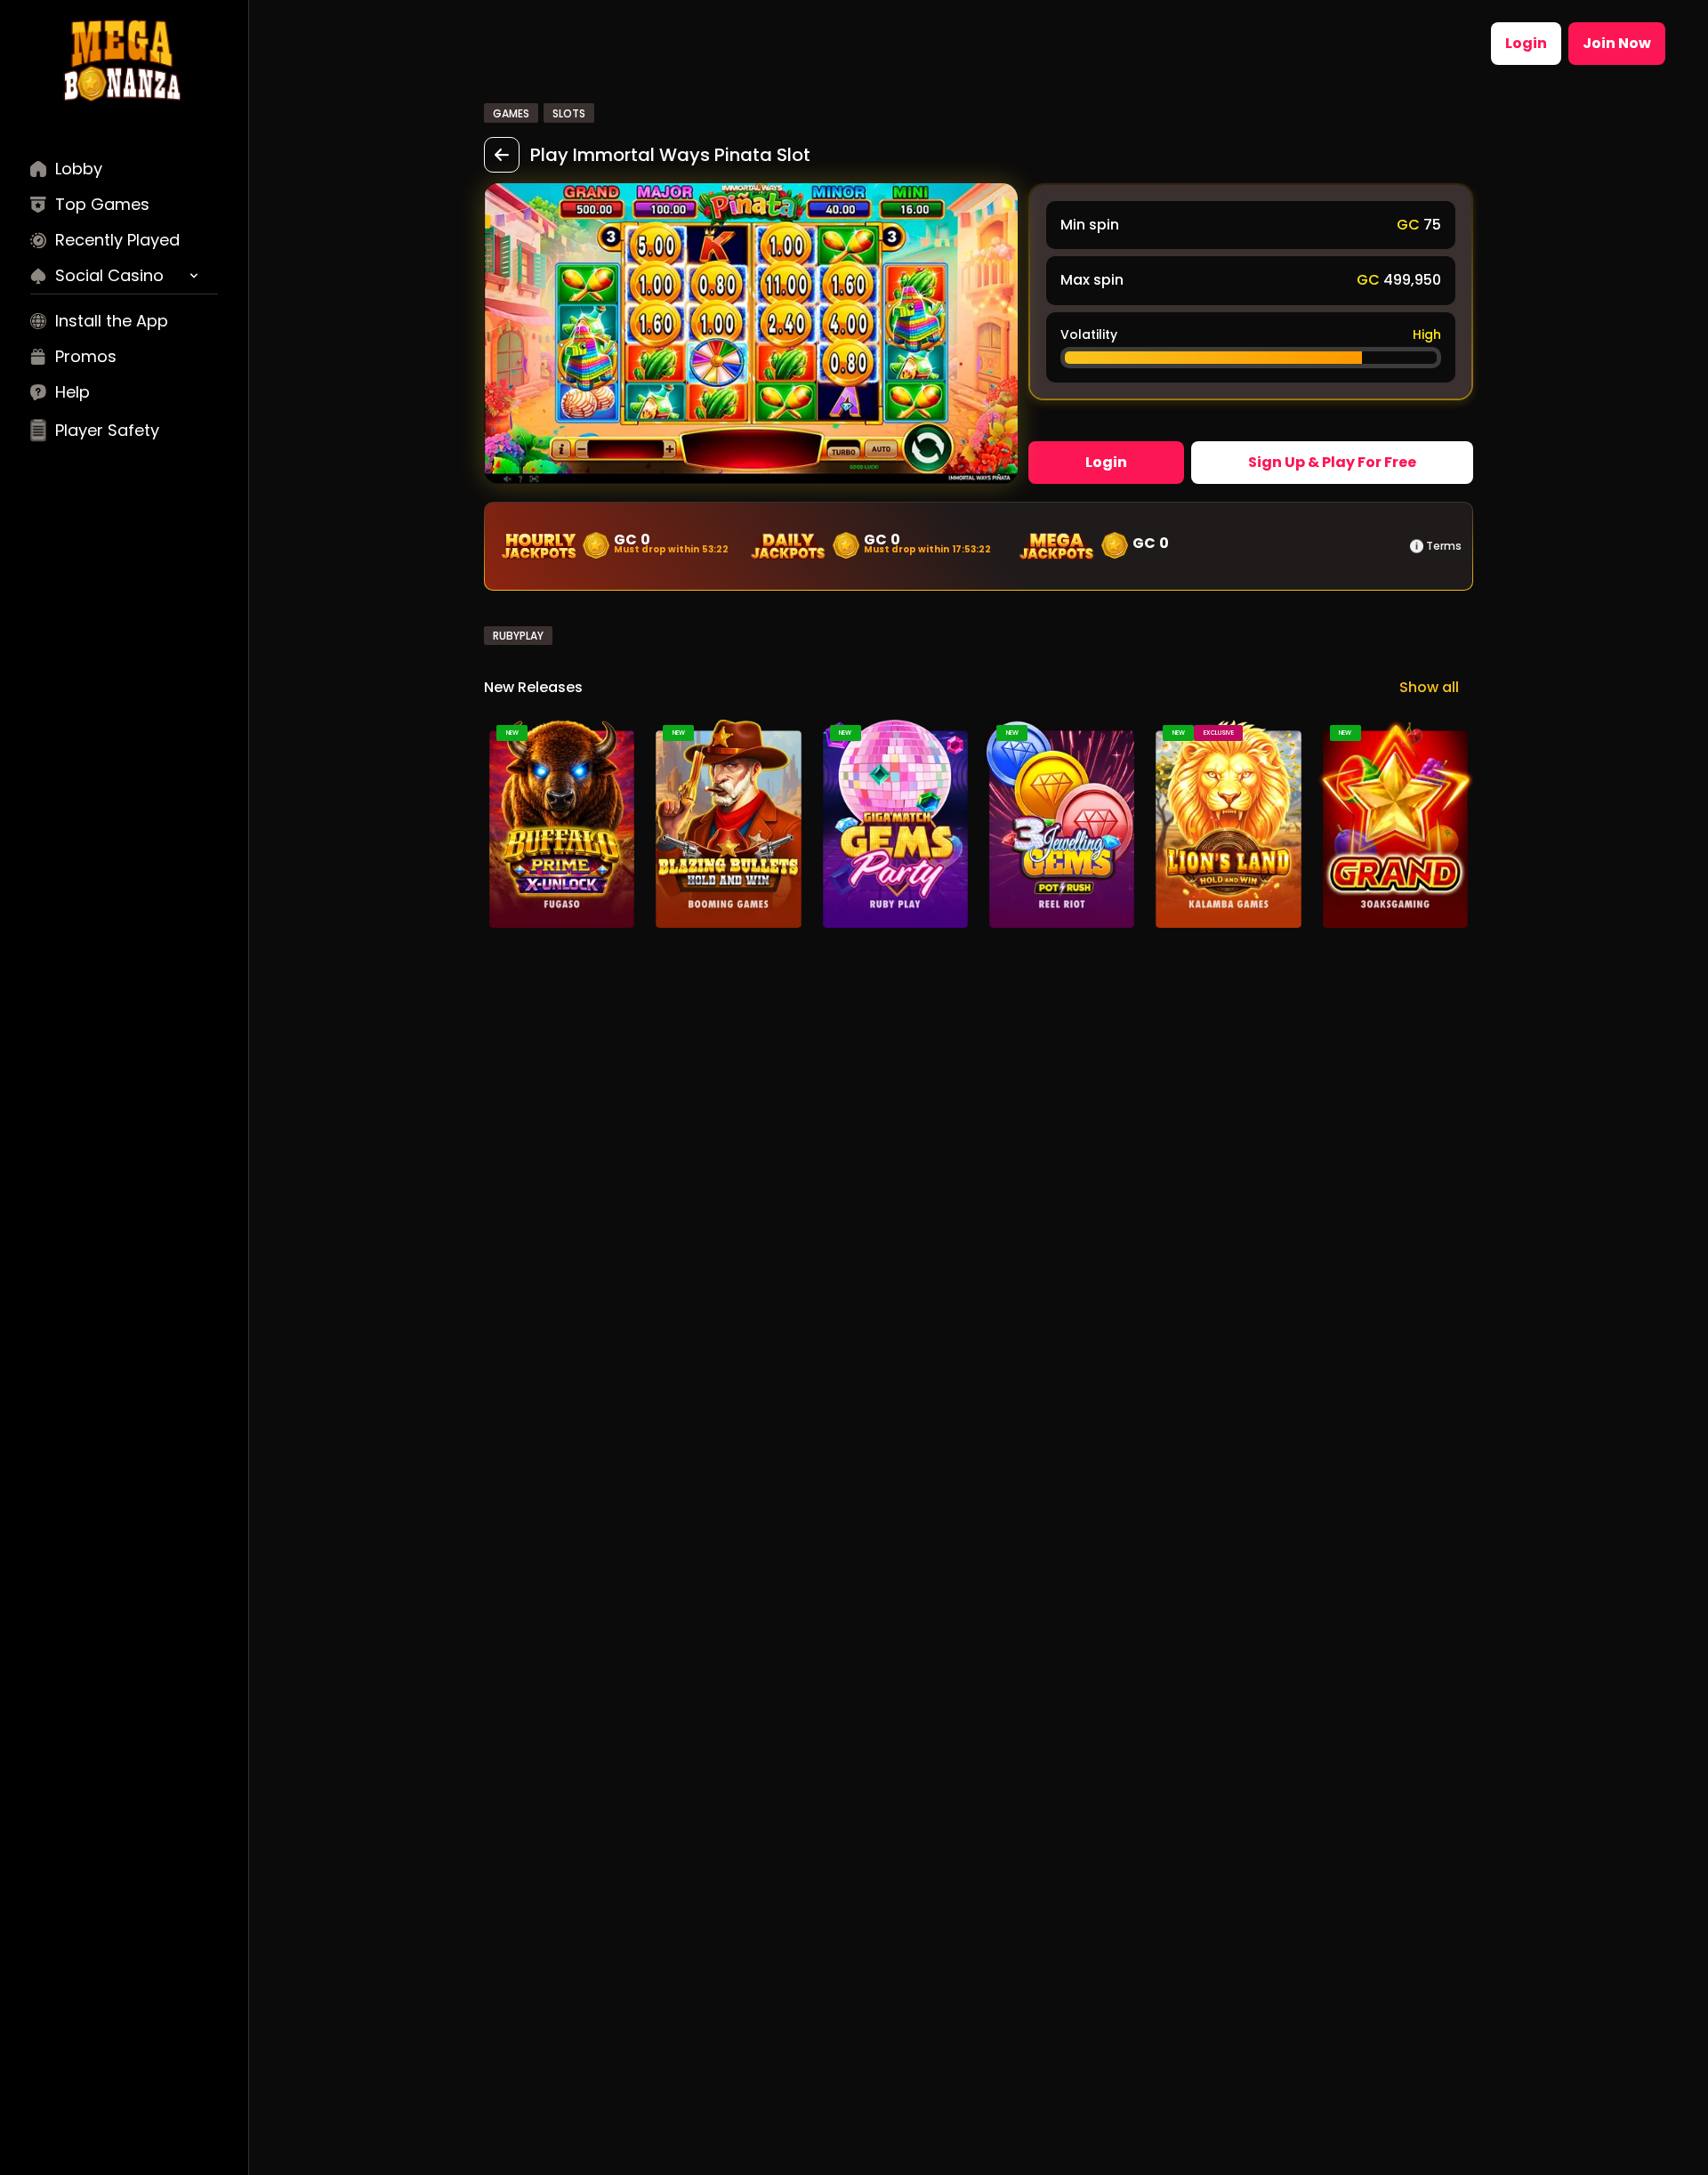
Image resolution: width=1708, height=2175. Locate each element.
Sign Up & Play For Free (1332, 462)
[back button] (502, 155)
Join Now (1617, 43)
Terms (1444, 546)
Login (1526, 43)
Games (511, 113)
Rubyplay (518, 636)
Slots (569, 113)
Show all (1429, 687)
